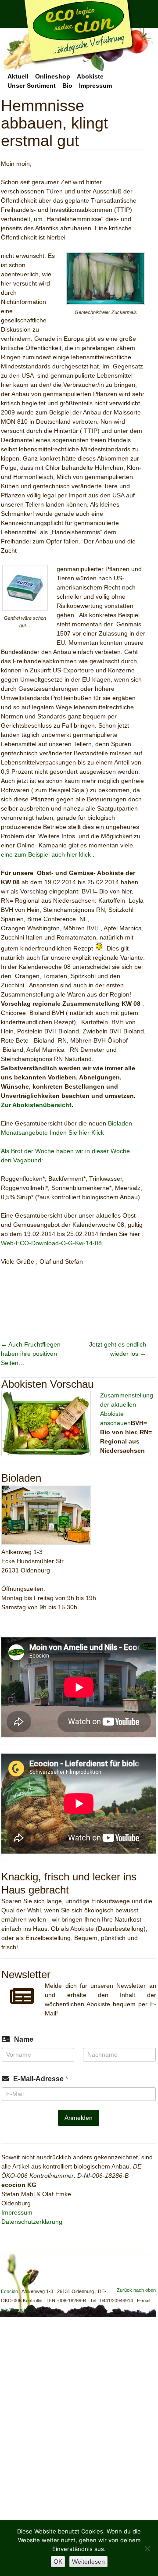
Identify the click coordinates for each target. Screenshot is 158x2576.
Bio (67, 86)
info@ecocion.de (19, 2310)
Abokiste (90, 76)
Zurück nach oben (136, 2290)
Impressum (95, 86)
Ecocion (77, 36)
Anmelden (79, 2118)
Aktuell (18, 76)
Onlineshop (53, 76)
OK (58, 2562)
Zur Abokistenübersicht (36, 1105)
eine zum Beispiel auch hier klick (46, 854)
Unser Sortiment (32, 86)
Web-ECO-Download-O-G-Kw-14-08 (51, 1243)
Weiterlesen (88, 2562)
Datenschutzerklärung (32, 2222)
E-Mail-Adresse (41, 2079)
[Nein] (147, 2548)
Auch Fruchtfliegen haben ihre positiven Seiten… (31, 1354)
